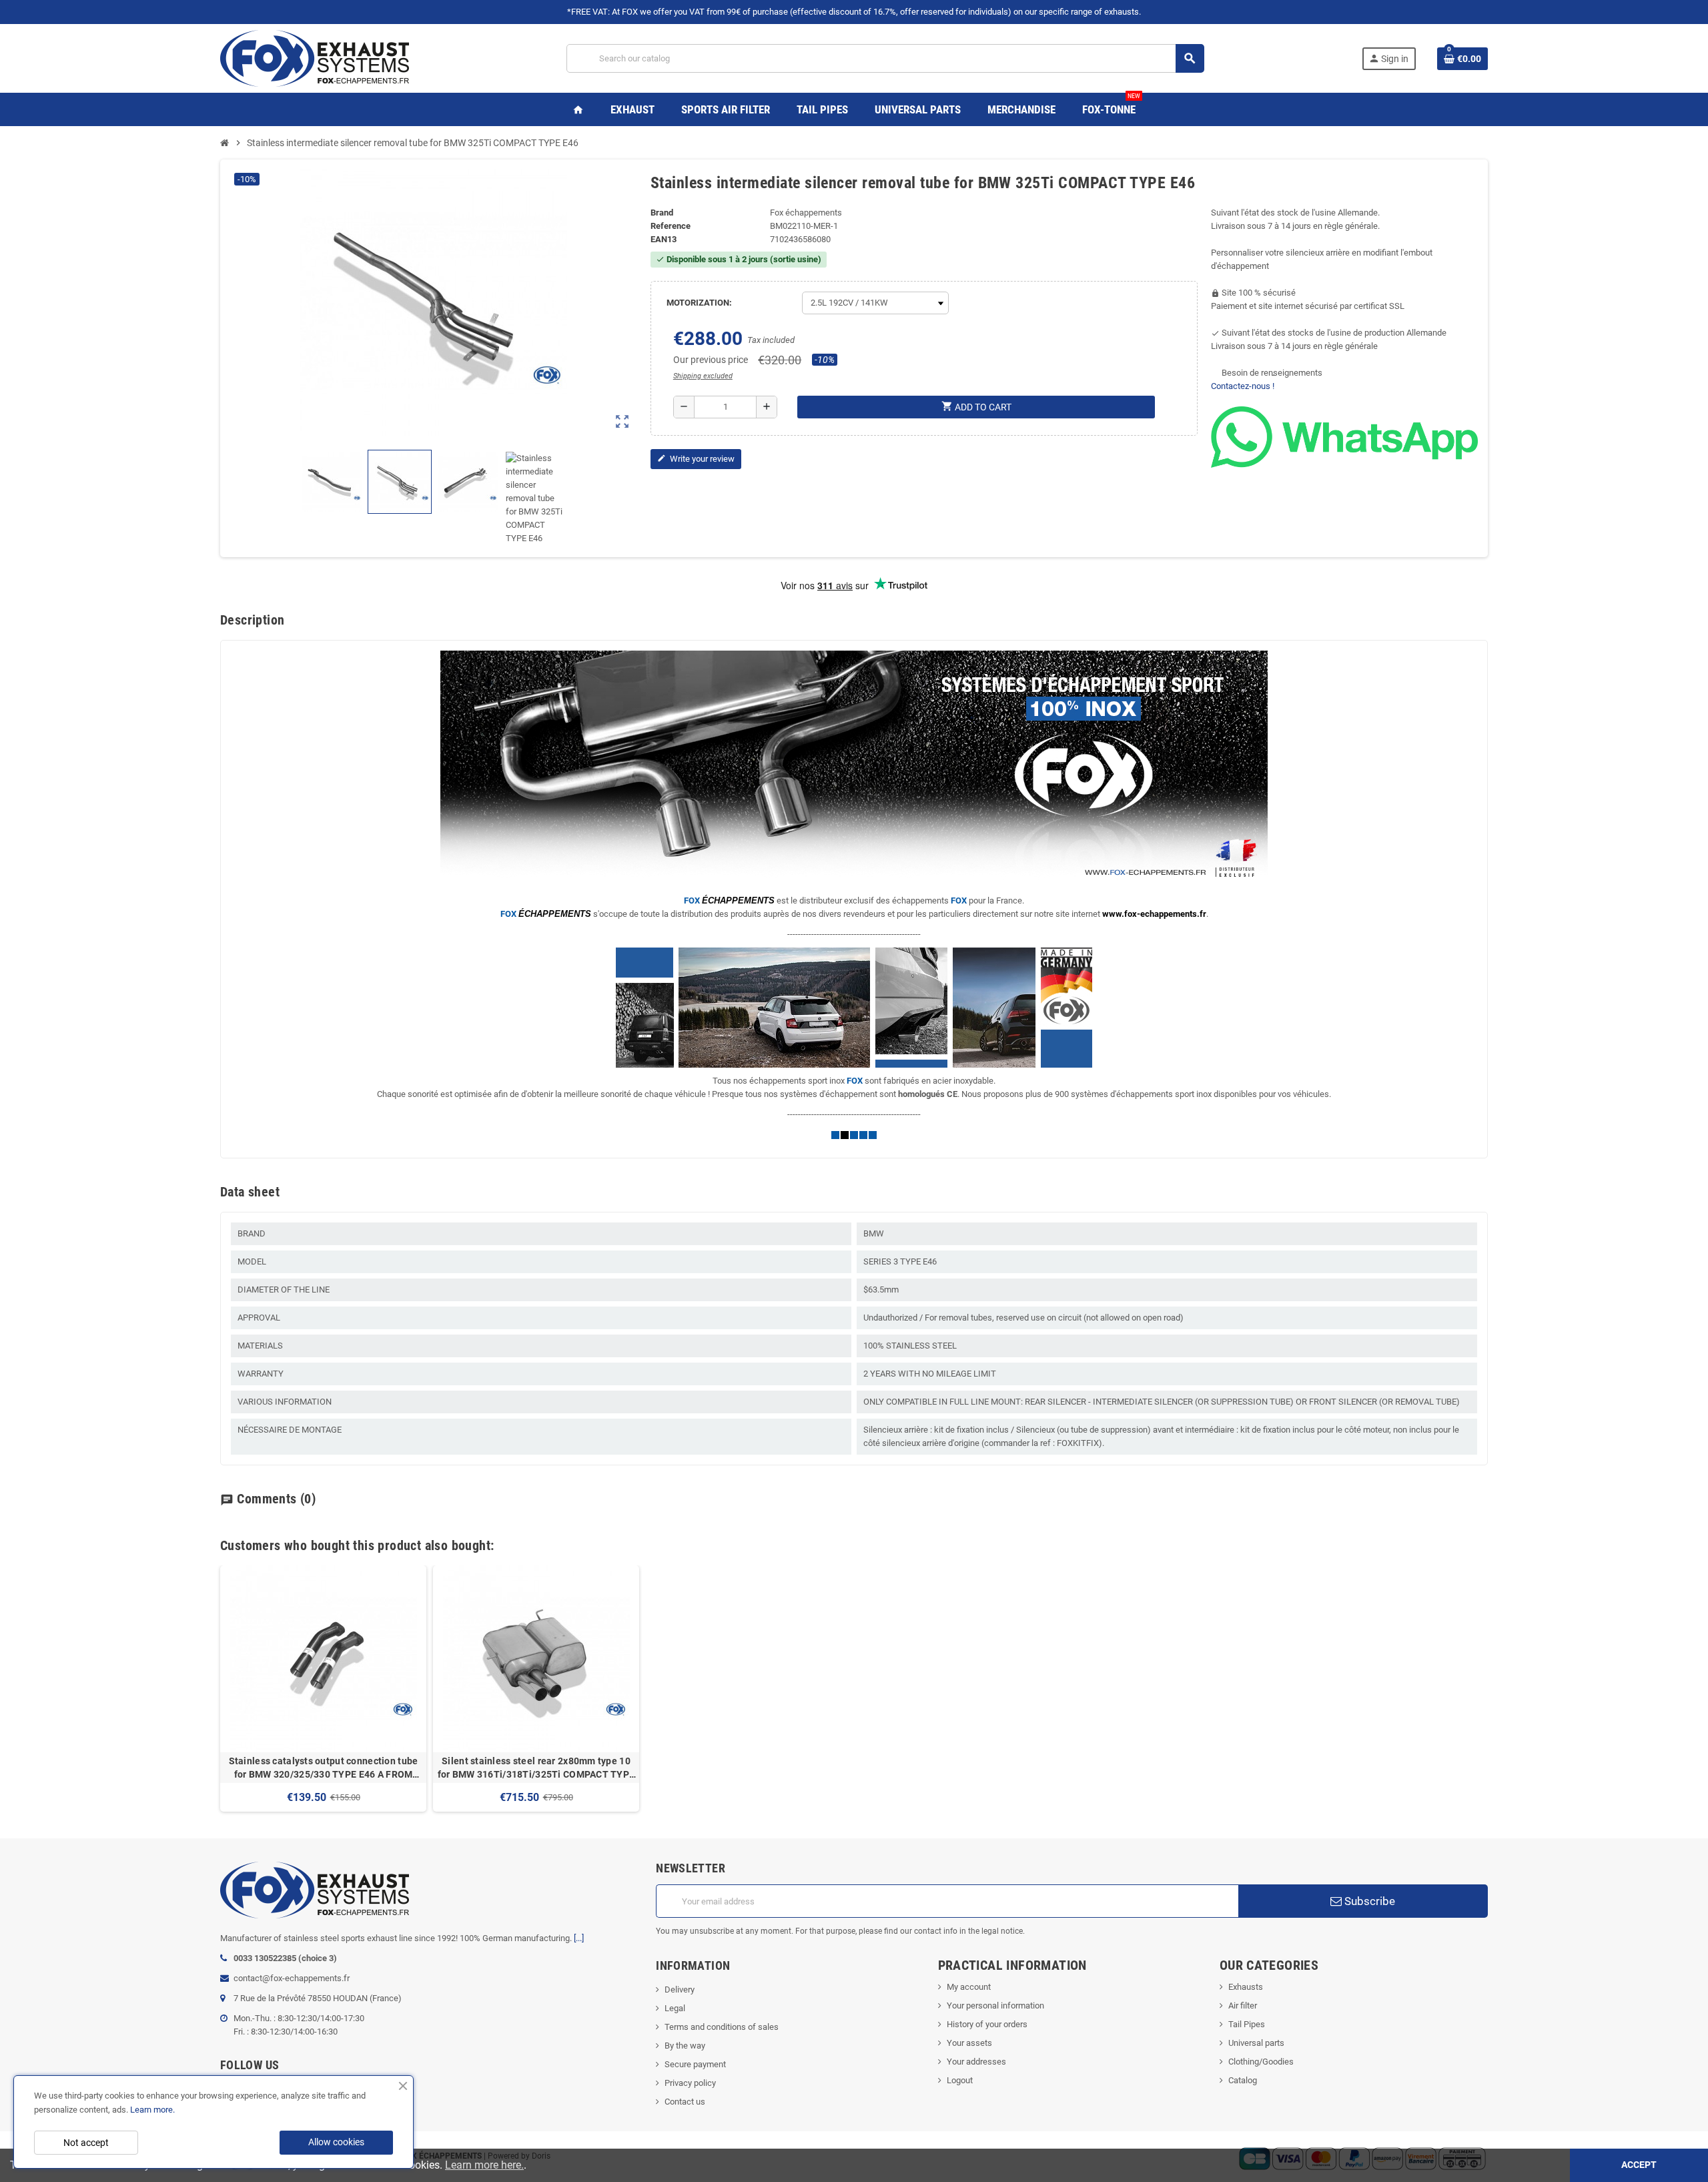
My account (969, 1987)
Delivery (680, 1989)
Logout (960, 2080)
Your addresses (976, 2062)
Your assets (969, 2043)
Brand (662, 213)
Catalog (1243, 2080)
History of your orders (987, 2024)
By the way (685, 2046)
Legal (675, 2008)
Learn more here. (484, 2165)
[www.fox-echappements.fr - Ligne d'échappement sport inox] (315, 58)
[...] (579, 1938)
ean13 (664, 239)
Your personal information (995, 2006)
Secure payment (695, 2064)
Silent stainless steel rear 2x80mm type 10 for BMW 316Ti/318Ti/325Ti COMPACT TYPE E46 (536, 1768)
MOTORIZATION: (699, 303)
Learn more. (152, 2110)
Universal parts (1256, 2043)
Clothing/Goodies (1261, 2062)
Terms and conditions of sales (722, 2027)
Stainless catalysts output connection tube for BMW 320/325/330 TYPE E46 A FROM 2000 (324, 1768)
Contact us (685, 2102)
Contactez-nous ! (1243, 386)
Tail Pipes (1247, 2024)
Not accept (86, 2143)
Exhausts (1246, 1987)
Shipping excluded (703, 376)
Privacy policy (690, 2083)
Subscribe (1368, 1901)
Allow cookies (336, 2142)
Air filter (1243, 2006)
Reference (671, 226)
